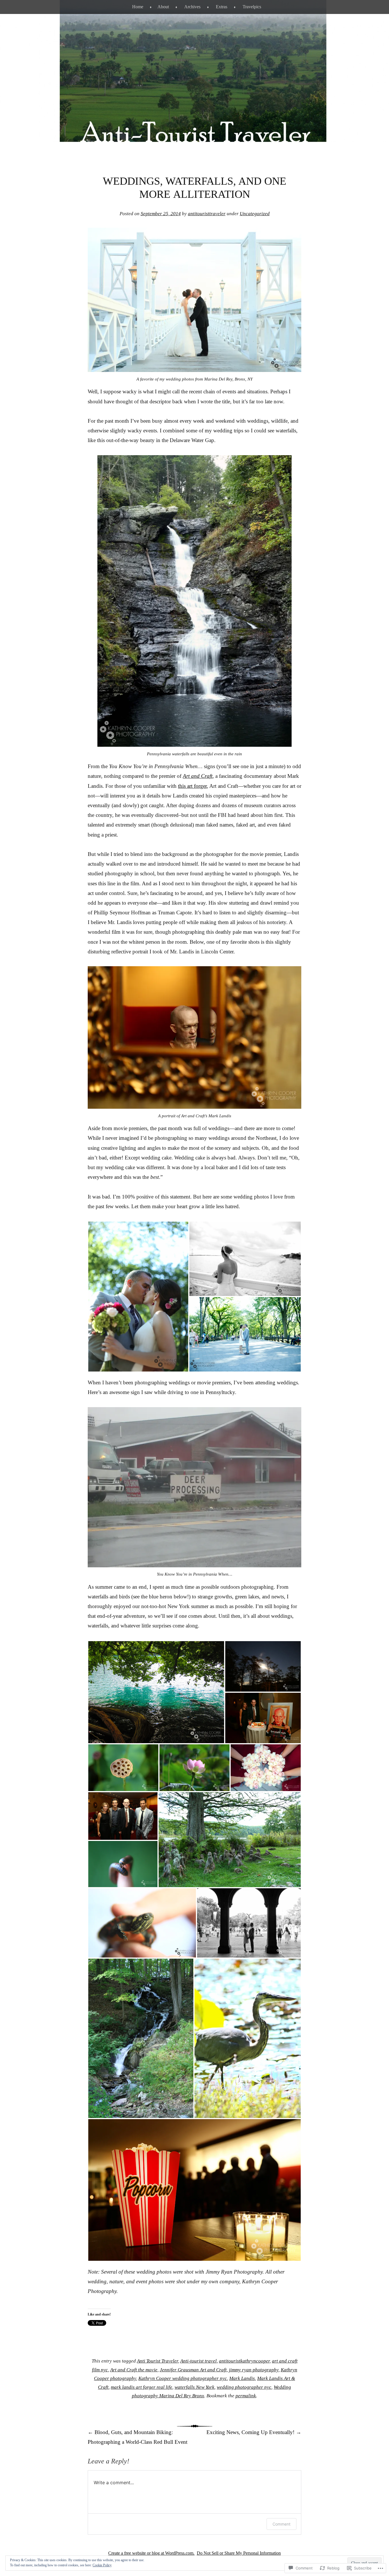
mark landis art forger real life (142, 2387)
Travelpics (252, 7)
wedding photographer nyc (244, 2387)
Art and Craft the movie (134, 2370)
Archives (192, 7)
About (163, 7)
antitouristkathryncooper (244, 2361)
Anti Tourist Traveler (157, 2361)
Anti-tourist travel (198, 2361)
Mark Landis (242, 2378)
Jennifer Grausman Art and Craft (193, 2370)
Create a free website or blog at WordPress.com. (151, 2553)
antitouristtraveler (207, 214)
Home (138, 7)
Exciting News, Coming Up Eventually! (254, 2432)
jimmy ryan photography (254, 2370)
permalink (246, 2396)
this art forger (192, 786)
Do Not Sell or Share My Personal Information (239, 2553)
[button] (138, 1297)
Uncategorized (255, 214)
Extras (222, 7)
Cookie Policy (102, 2565)
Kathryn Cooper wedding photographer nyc (183, 2378)
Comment (281, 2524)
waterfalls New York (195, 2387)
